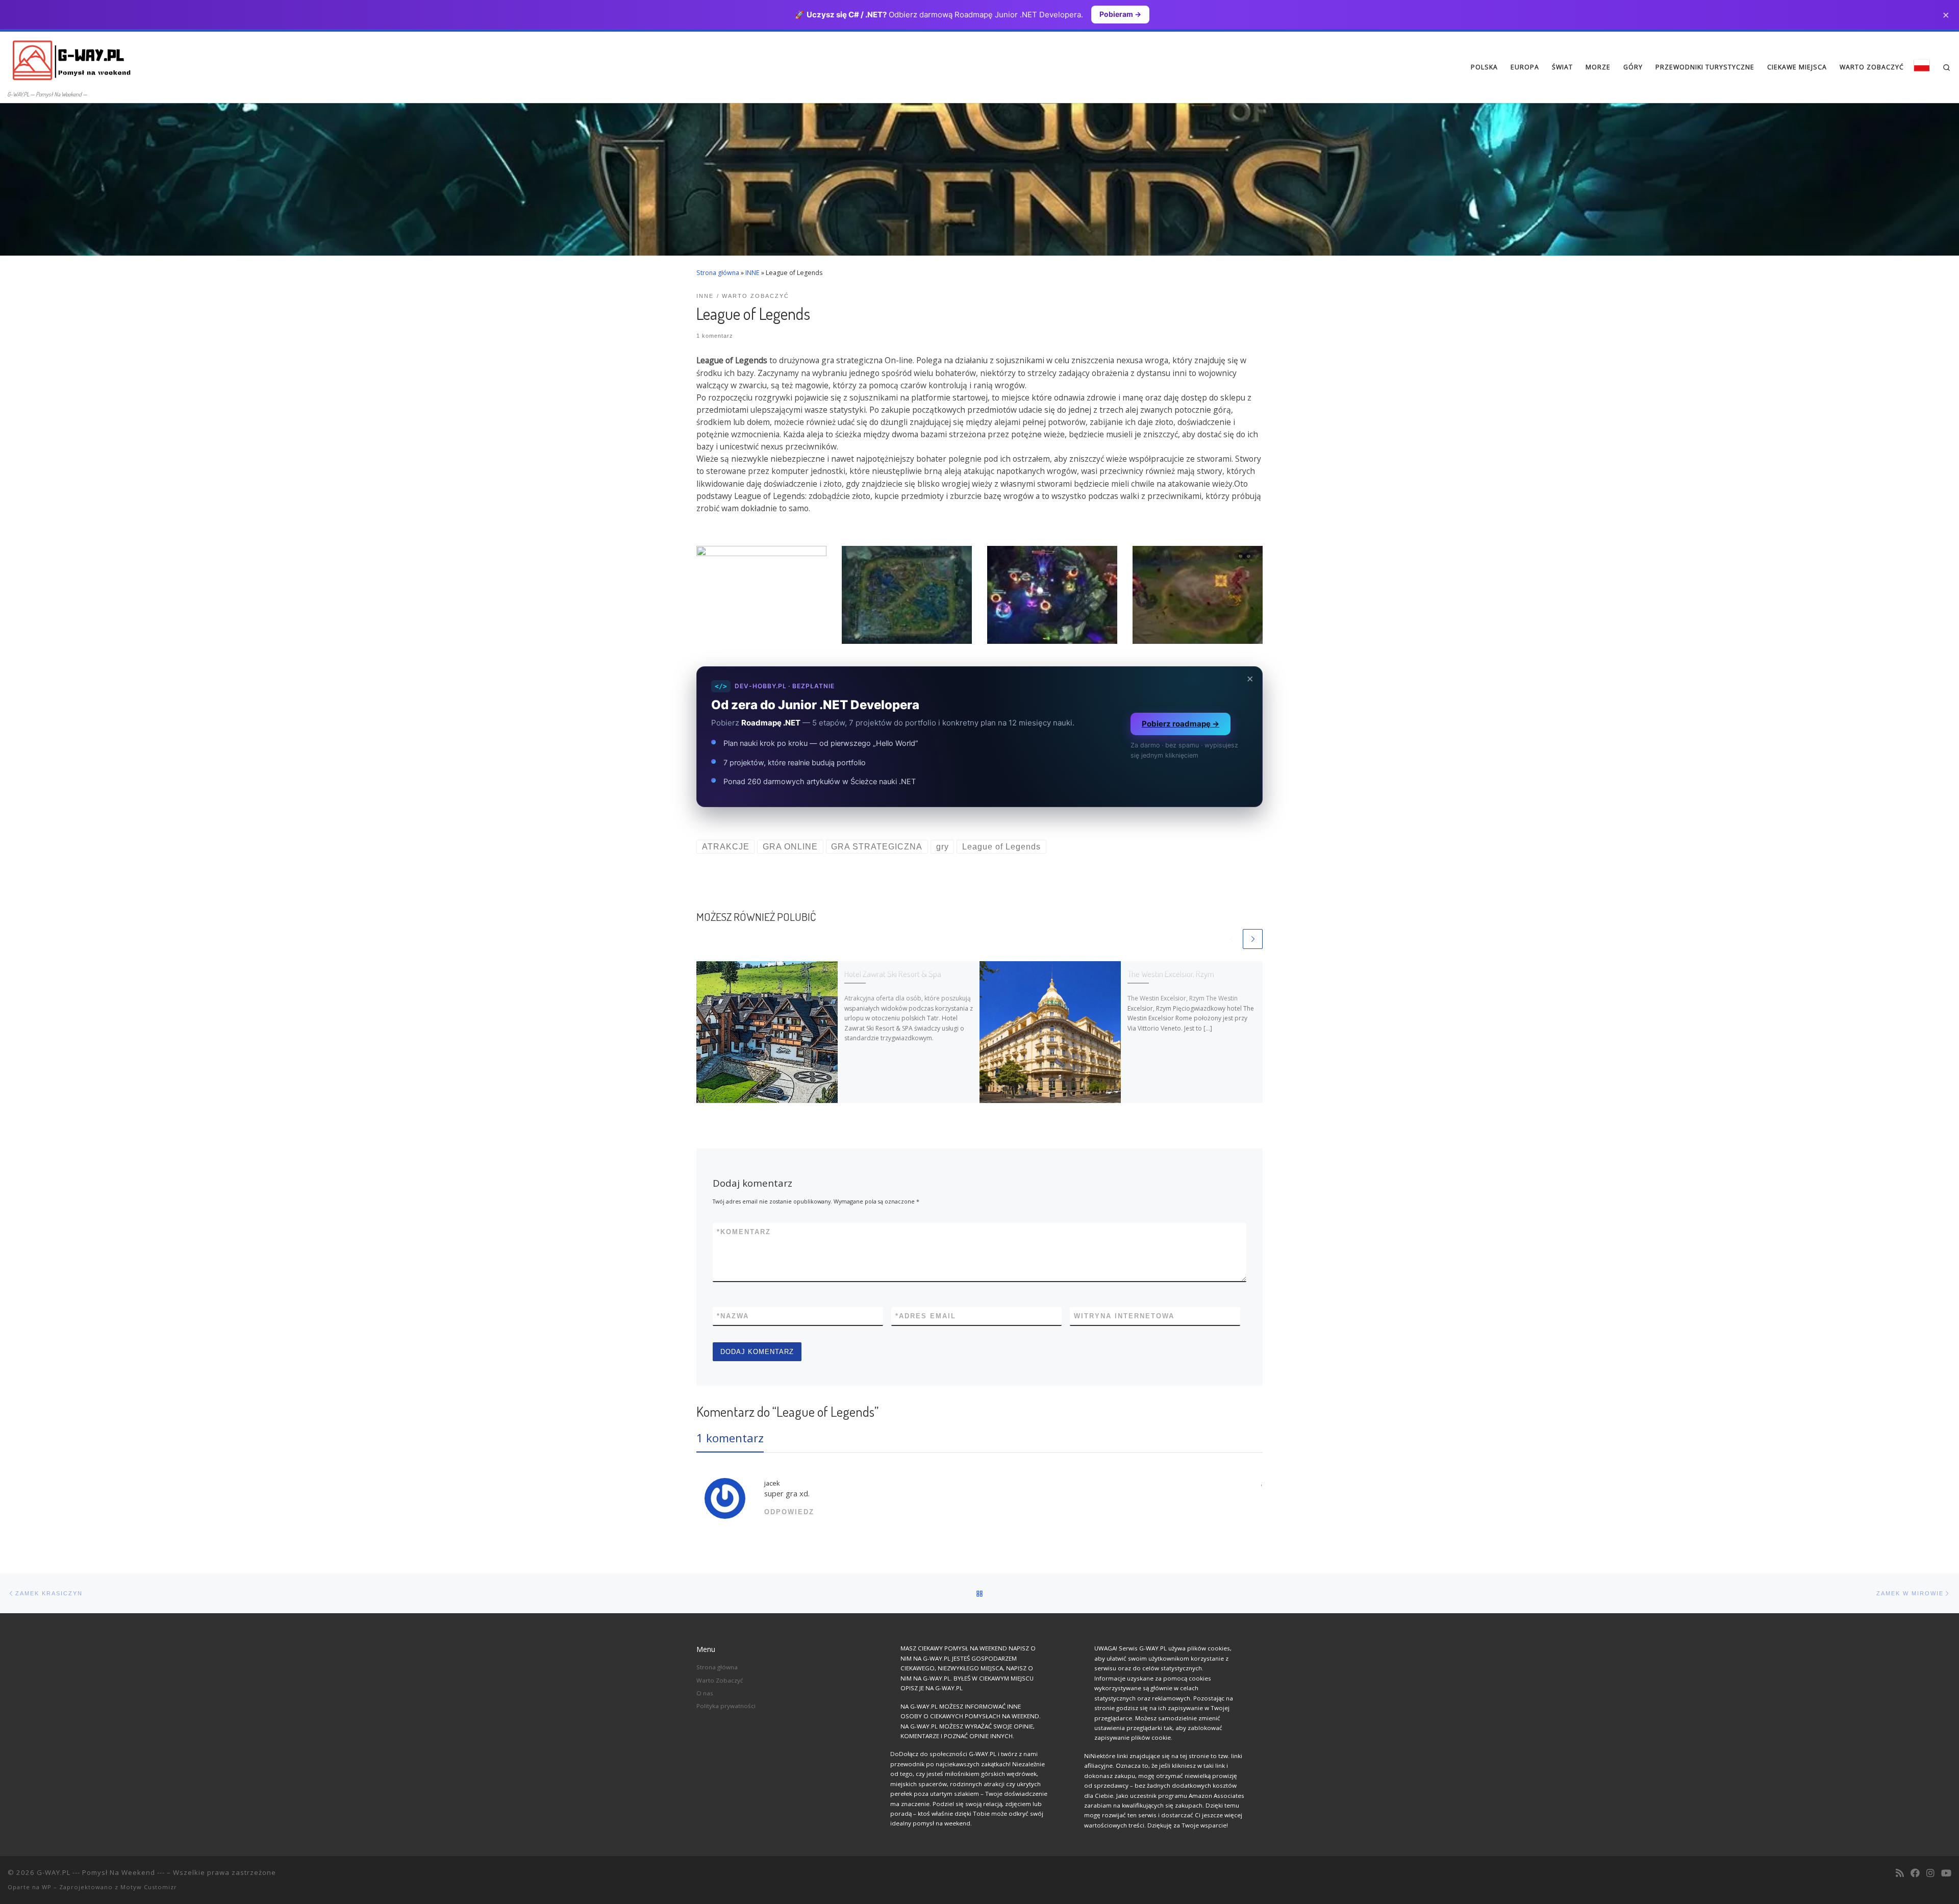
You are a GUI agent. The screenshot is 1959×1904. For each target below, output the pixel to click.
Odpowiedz (789, 1512)
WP (47, 1887)
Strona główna (718, 273)
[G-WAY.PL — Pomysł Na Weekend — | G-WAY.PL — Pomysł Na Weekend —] (71, 59)
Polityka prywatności (726, 1706)
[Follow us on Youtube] (1946, 1873)
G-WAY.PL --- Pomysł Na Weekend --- (101, 1872)
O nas (705, 1693)
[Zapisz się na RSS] (1900, 1873)
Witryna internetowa (1124, 1316)
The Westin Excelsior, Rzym (1171, 974)
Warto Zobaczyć (720, 1680)
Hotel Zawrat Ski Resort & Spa (893, 974)
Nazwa (733, 1316)
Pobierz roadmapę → (1181, 724)
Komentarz (744, 1232)
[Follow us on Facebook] (1915, 1873)
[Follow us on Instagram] (1930, 1873)
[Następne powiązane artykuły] (1253, 939)
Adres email (926, 1316)
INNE (752, 273)
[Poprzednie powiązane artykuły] (1231, 939)
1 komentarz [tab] (730, 1438)
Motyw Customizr (149, 1887)
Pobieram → (1120, 14)
